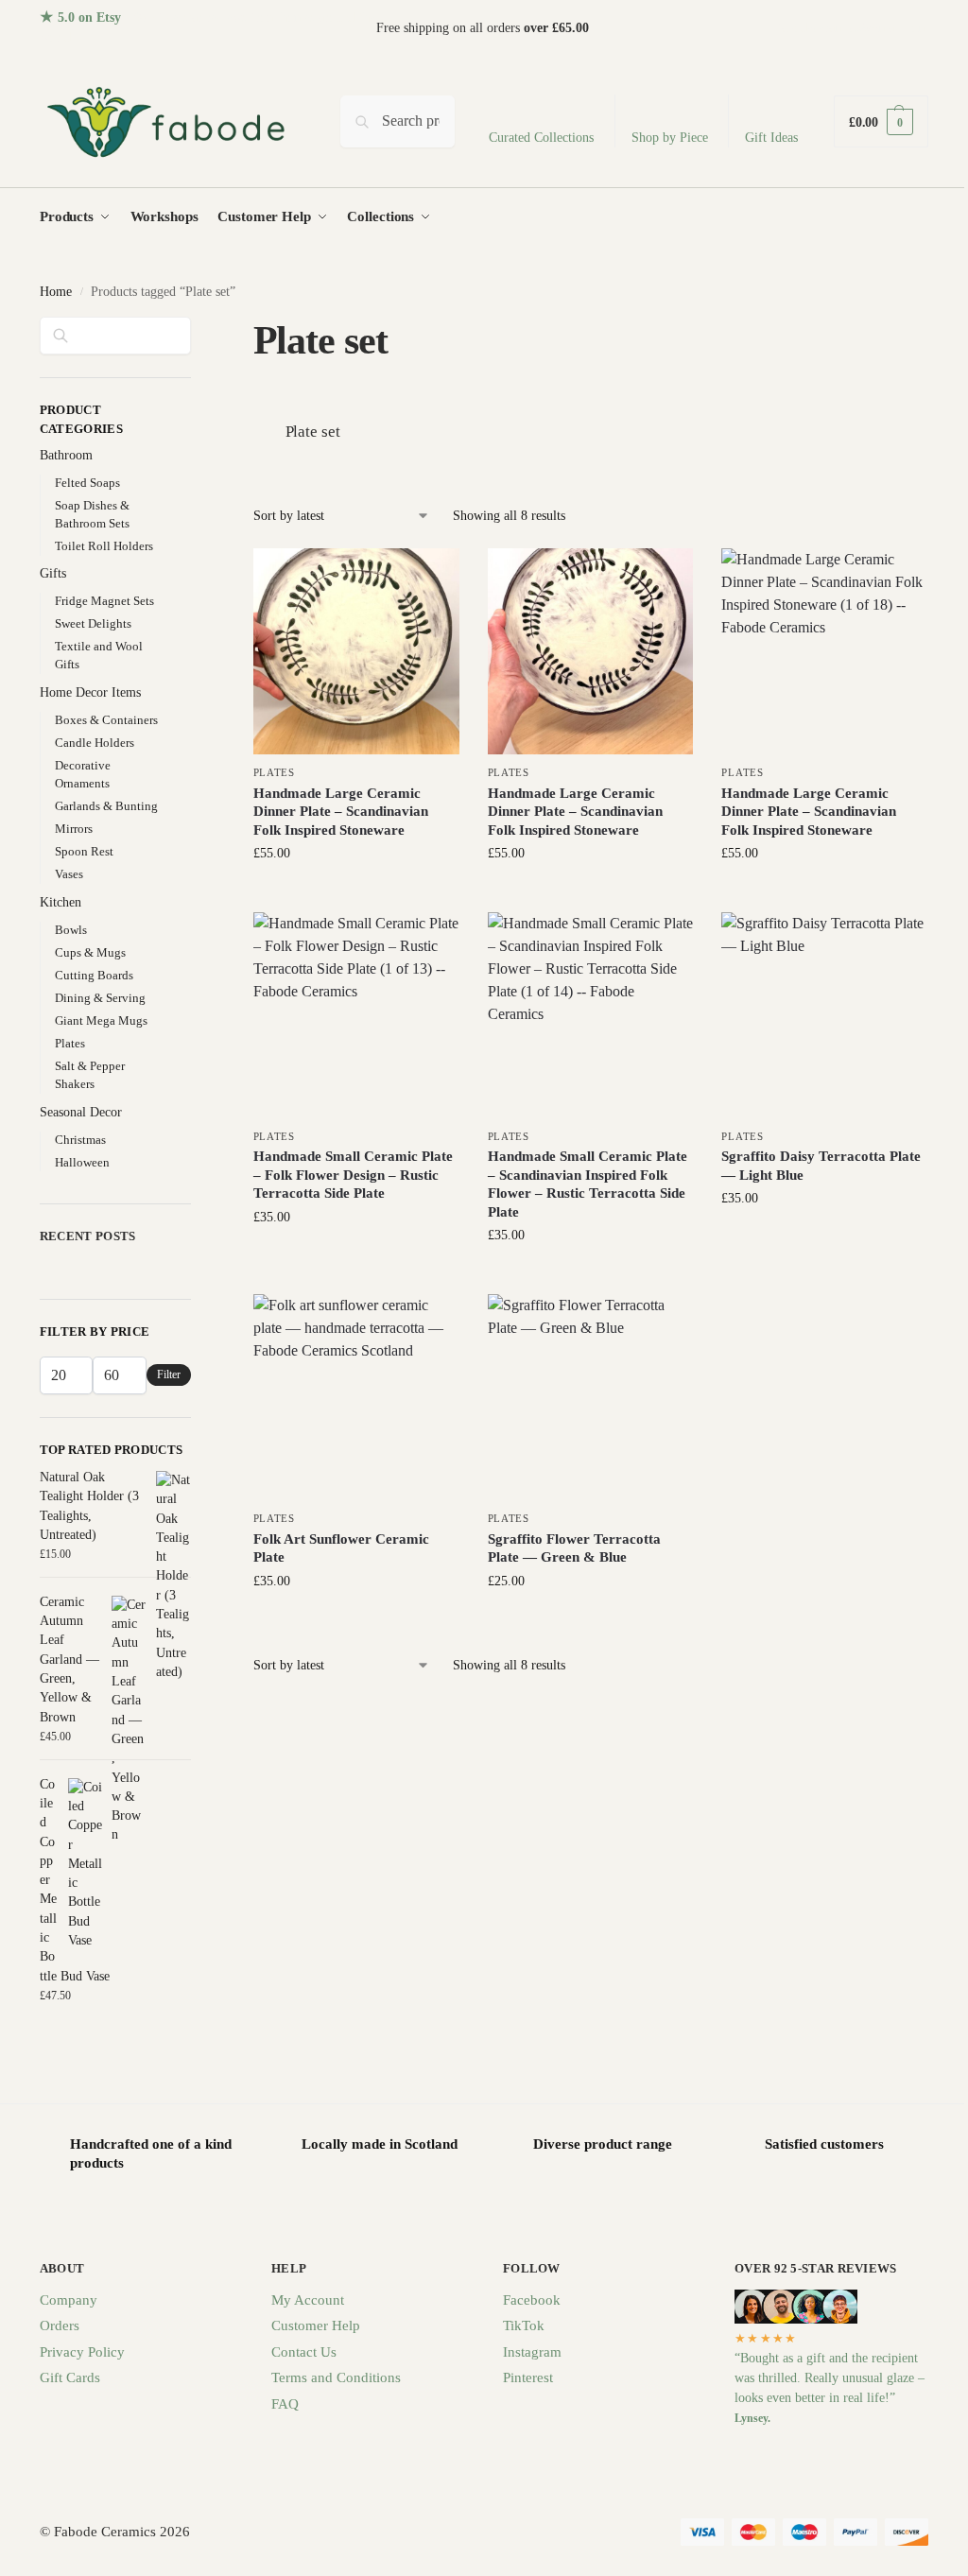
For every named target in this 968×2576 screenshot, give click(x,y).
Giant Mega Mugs (101, 1020)
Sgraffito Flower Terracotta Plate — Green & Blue (574, 1548)
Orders (60, 2325)
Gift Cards (70, 2377)
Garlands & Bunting (106, 806)
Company (69, 2300)
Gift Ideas (771, 138)
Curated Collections (541, 138)
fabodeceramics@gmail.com (853, 28)
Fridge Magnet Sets (104, 601)
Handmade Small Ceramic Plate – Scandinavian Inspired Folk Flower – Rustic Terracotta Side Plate (588, 1184)
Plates (274, 772)
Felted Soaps (87, 483)
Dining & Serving (100, 998)
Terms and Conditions (336, 2377)
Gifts (53, 573)
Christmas (80, 1140)
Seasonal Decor (81, 1112)
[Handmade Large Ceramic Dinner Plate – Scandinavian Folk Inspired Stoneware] (356, 651)
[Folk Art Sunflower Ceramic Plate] (356, 1397)
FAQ (285, 2404)
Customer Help (316, 2325)
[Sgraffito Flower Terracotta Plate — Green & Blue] (591, 1397)
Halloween (82, 1162)
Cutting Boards (94, 975)
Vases (69, 874)
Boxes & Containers (106, 720)
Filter (169, 1374)
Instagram (532, 2352)
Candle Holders (95, 743)
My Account (308, 2300)
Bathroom (66, 455)
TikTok (524, 2325)
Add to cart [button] (356, 893)
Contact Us (304, 2352)
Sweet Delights (93, 623)
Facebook (532, 2300)
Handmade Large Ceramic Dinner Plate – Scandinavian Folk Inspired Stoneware (341, 812)
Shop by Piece (670, 138)
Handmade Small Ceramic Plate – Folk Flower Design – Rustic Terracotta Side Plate (353, 1175)
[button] (881, 121)
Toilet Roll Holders (104, 546)
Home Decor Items (90, 692)
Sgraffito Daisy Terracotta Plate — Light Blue (821, 1166)
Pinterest (528, 2377)
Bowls (71, 930)
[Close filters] (197, 328)
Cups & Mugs (90, 952)
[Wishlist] (431, 577)
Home (56, 292)
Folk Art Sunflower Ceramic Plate (341, 1548)
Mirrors (74, 829)
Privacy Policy (82, 2352)
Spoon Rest (84, 851)
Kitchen (60, 902)
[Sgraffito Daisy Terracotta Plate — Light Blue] (824, 1015)
